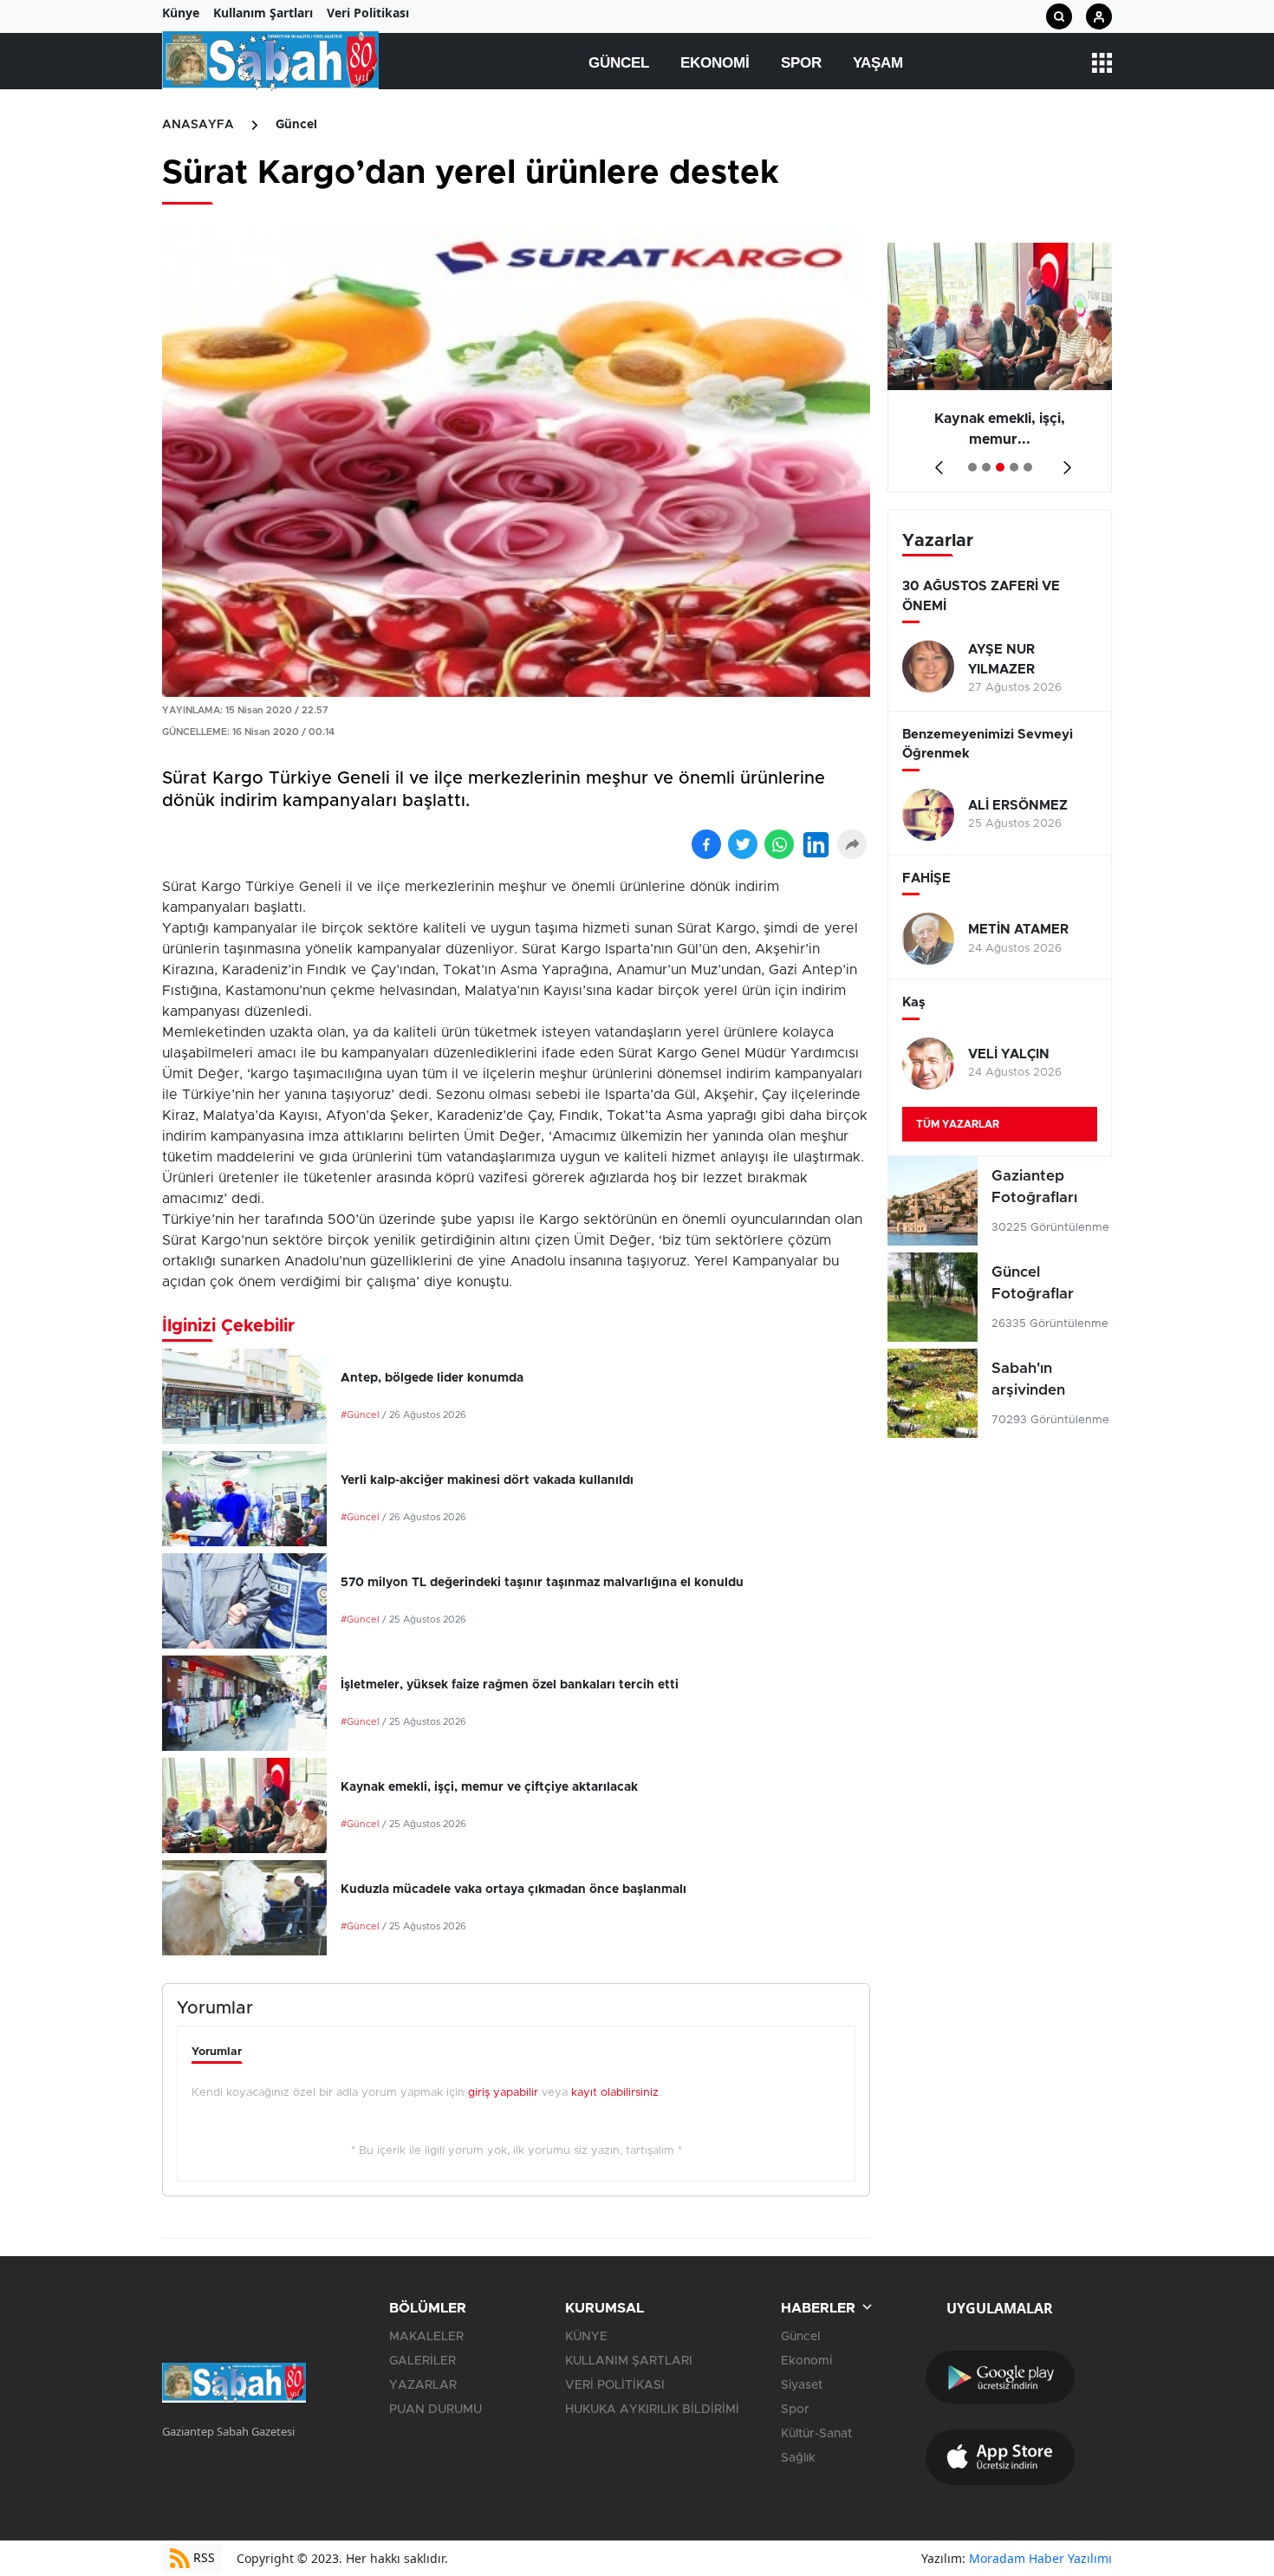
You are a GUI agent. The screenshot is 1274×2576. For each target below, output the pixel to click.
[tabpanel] (1000, 368)
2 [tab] (986, 467)
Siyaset (802, 2385)
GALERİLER (422, 2361)
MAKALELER (426, 2337)
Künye (181, 13)
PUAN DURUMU (435, 2410)
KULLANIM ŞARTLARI (629, 2361)
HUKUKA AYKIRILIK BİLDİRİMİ (652, 2410)
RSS (202, 2557)
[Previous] (936, 462)
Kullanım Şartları (263, 13)
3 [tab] (1000, 467)
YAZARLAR (423, 2385)
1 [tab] (972, 467)
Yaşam (878, 63)
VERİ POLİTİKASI (615, 2385)
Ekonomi (715, 63)
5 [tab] (1028, 467)
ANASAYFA (198, 125)
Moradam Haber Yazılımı (1040, 2558)
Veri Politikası (368, 13)
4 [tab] (1014, 467)
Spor (801, 63)
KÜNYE (586, 2337)
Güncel (619, 63)
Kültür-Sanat (816, 2434)
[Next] (1064, 462)
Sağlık (798, 2458)
